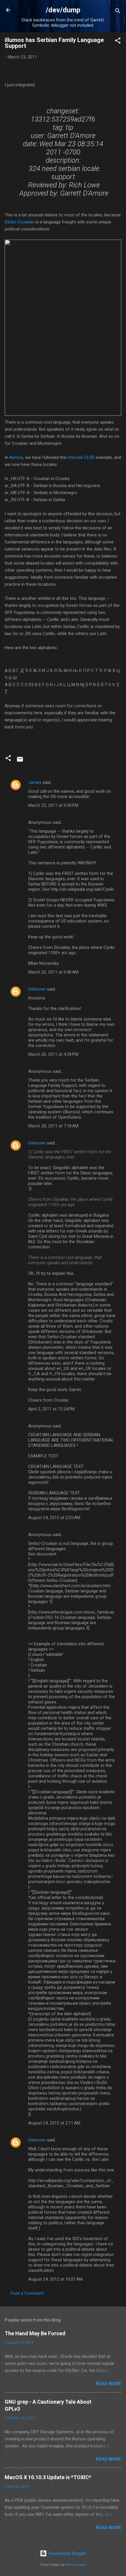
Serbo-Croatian (19, 222)
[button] (118, 42)
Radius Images (76, 2565)
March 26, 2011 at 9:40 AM (53, 972)
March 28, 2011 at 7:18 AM (53, 1126)
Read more (109, 2384)
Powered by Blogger (67, 2553)
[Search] (118, 12)
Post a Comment (27, 2293)
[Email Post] (20, 761)
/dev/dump (63, 10)
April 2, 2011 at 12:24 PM (51, 1409)
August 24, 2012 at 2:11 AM (54, 2123)
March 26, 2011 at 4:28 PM (53, 1054)
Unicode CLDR (81, 457)
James (35, 782)
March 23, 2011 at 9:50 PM (53, 805)
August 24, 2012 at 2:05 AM (54, 1518)
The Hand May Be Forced (35, 2333)
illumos (16, 457)
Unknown (37, 989)
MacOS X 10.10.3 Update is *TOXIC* (48, 2477)
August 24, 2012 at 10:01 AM (55, 2279)
